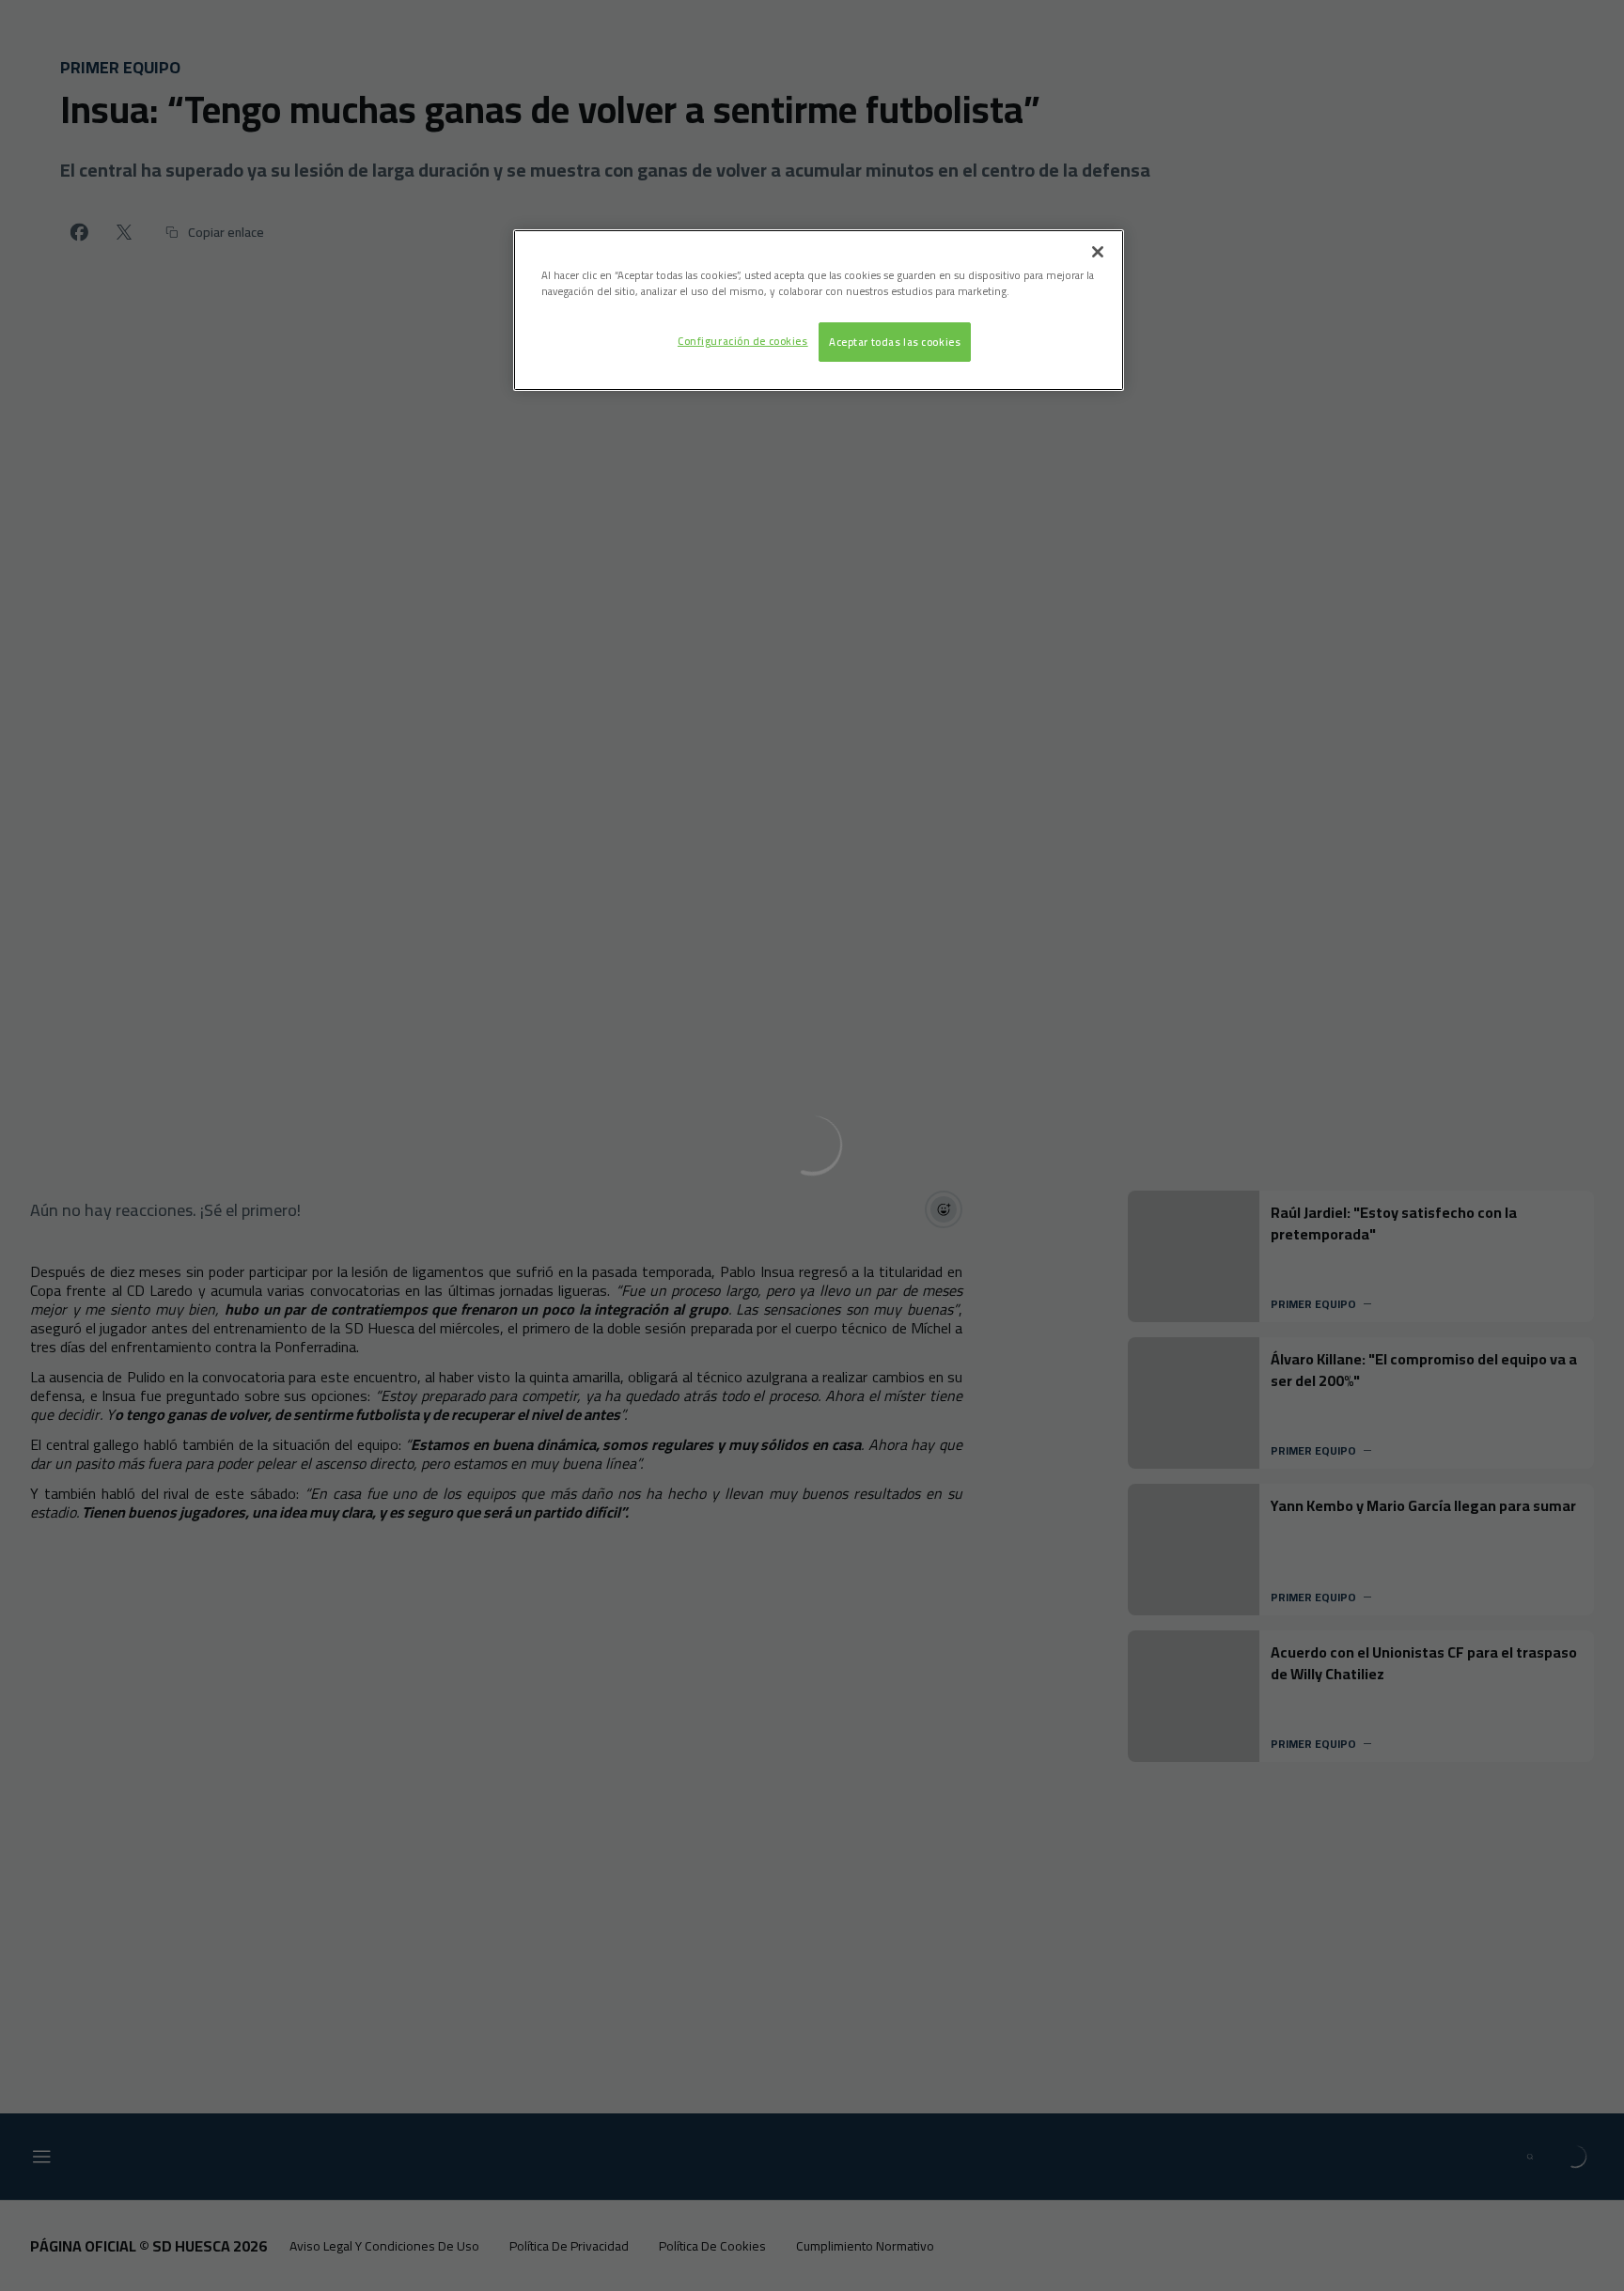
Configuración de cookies (743, 341)
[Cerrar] (1098, 252)
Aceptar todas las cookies (895, 342)
